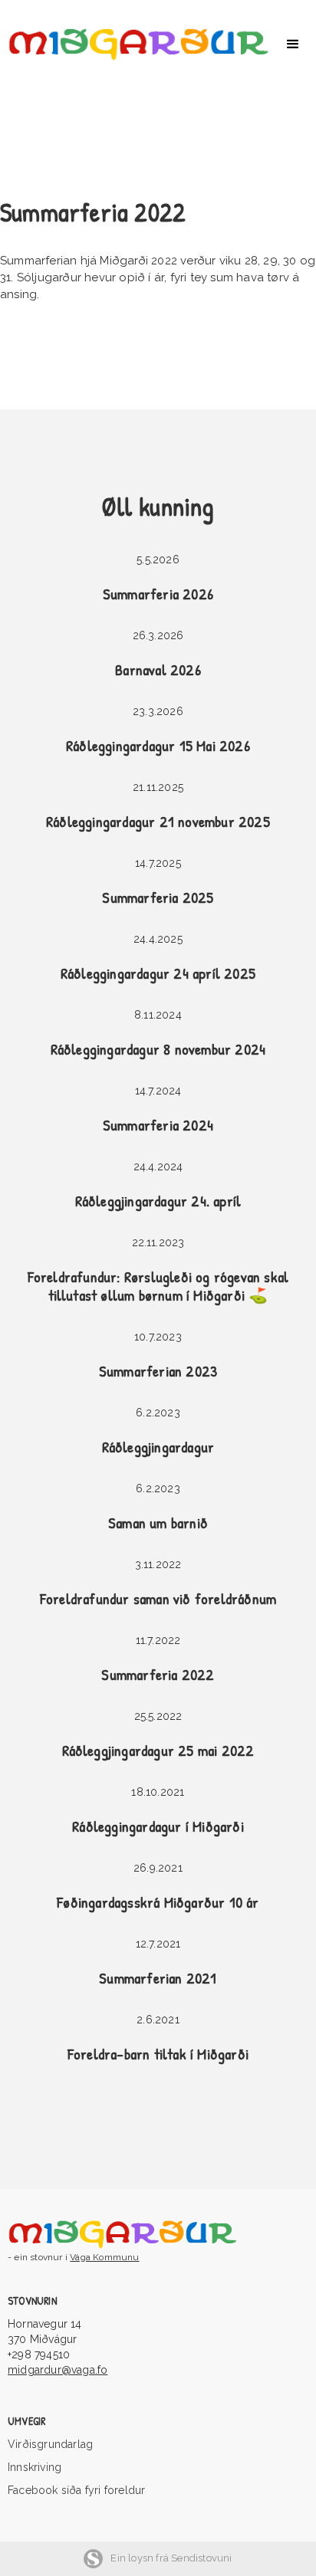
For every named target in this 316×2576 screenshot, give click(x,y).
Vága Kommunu (104, 2257)
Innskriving (35, 2467)
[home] (135, 44)
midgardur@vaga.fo (58, 2370)
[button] (293, 44)
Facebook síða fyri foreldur (76, 2490)
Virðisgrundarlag (50, 2444)
